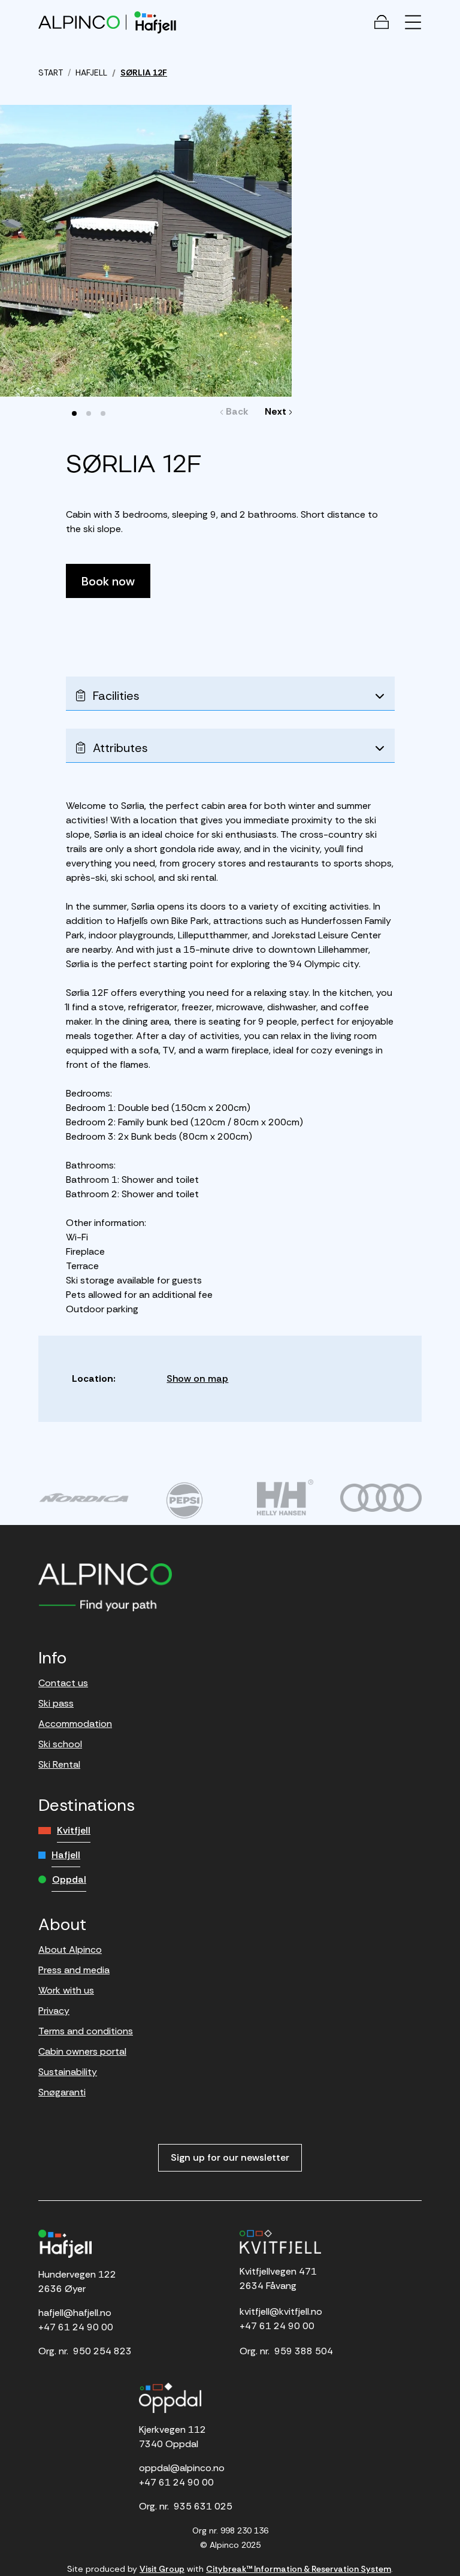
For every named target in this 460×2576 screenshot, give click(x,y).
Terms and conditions (86, 2031)
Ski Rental (59, 1764)
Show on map (197, 1378)
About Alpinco (70, 1950)
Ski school (60, 1744)
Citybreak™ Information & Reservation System (299, 2569)
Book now (108, 581)
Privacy (54, 2011)
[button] (74, 413)
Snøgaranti (62, 2092)
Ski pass (56, 1703)
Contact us (63, 1683)
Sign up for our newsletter (230, 2157)
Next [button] (276, 411)
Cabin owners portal (82, 2051)
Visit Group (162, 2569)
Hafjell (66, 1855)
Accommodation (75, 1724)
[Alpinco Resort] (79, 22)
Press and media (74, 1970)
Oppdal (69, 1879)
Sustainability (68, 2072)
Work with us (66, 1990)
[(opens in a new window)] (84, 1497)
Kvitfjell (74, 1830)
